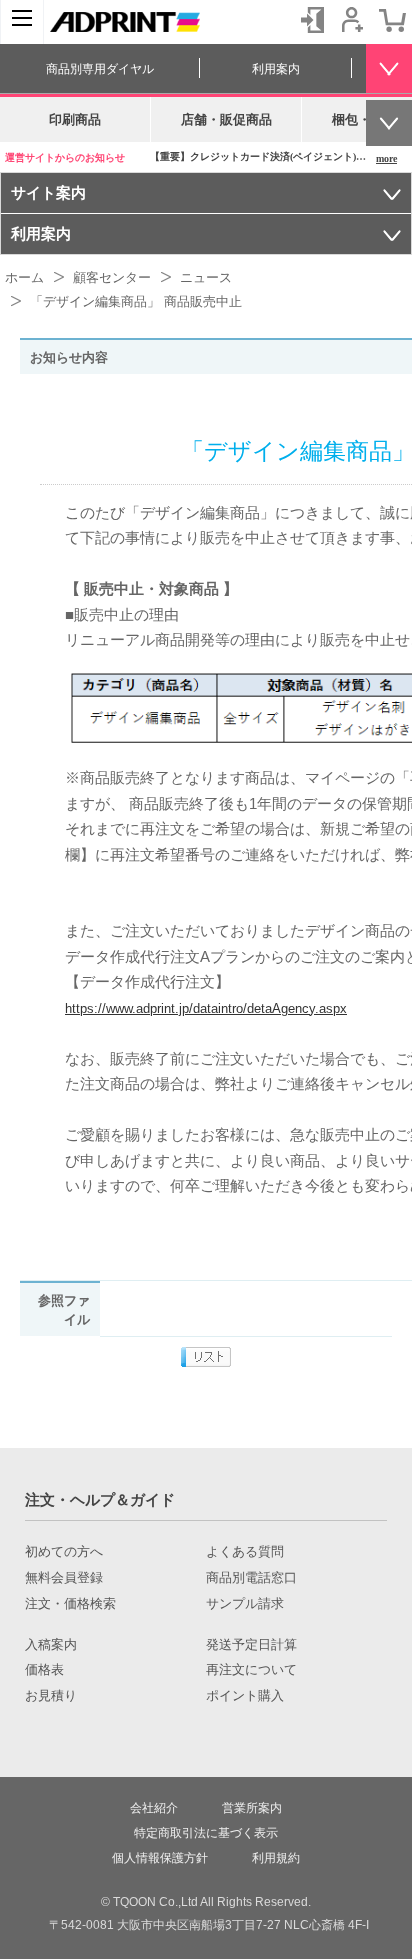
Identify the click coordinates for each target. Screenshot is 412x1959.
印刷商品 (75, 119)
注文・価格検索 (70, 1604)
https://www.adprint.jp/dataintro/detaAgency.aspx (206, 1008)
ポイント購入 (245, 1696)
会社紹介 (154, 1808)
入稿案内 (51, 1645)
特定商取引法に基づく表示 (206, 1833)
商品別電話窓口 (251, 1578)
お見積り (51, 1696)
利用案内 (276, 69)
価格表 (44, 1670)
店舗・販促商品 (226, 119)
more (386, 158)
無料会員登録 (64, 1578)
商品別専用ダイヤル (100, 69)
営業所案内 (252, 1808)
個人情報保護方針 (160, 1858)
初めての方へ (64, 1552)
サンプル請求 (245, 1604)
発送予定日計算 (251, 1645)
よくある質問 (245, 1552)
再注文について (251, 1670)
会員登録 (352, 20)
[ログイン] (312, 20)
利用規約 (276, 1858)
